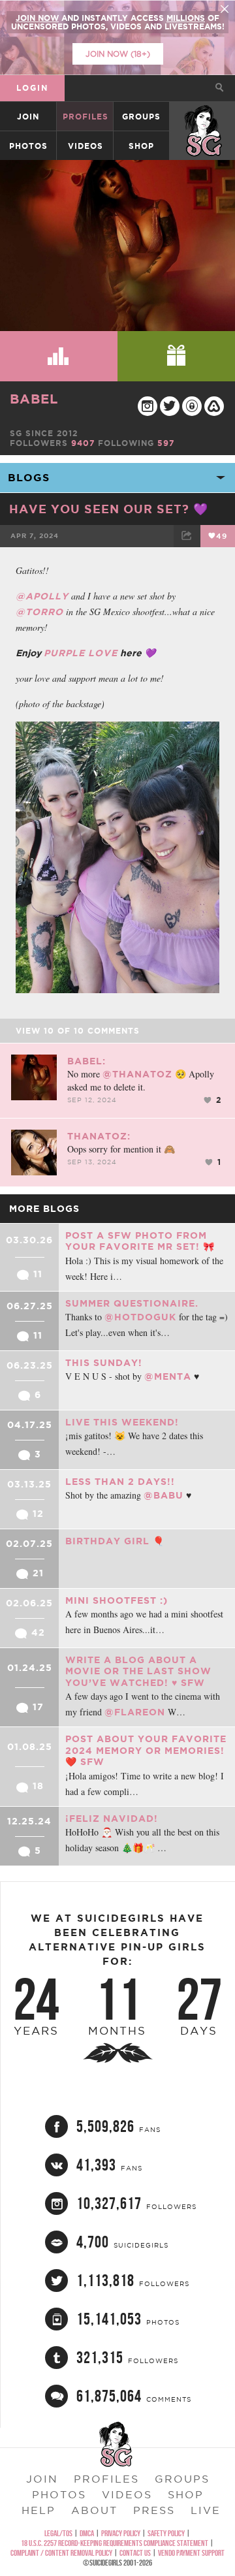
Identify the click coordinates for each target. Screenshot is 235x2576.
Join (28, 117)
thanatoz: (99, 1136)
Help (39, 2510)
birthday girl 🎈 (115, 1541)
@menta (168, 1376)
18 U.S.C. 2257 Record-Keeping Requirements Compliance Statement (115, 2543)
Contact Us (135, 2553)
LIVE (206, 2510)
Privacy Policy (121, 2533)
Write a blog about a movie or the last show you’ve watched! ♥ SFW (138, 1671)
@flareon (135, 1712)
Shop (141, 146)
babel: (86, 1061)
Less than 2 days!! (120, 1482)
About (94, 2510)
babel (34, 399)
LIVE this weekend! (122, 1422)
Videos (86, 146)
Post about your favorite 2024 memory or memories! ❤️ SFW (146, 1750)
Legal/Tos (58, 2533)
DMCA (87, 2533)
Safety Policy (166, 2533)
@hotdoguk (140, 1317)
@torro (39, 612)
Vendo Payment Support (191, 2553)
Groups (141, 117)
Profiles (86, 117)
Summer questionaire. (132, 1303)
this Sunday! (104, 1363)
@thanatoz (137, 1074)
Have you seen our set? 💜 (109, 509)
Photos (28, 146)
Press (154, 2510)
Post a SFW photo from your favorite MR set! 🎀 (140, 1241)
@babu (164, 1495)
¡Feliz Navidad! (112, 1819)
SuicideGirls (203, 117)
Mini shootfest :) (117, 1600)
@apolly (42, 596)
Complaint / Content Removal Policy (61, 2553)
